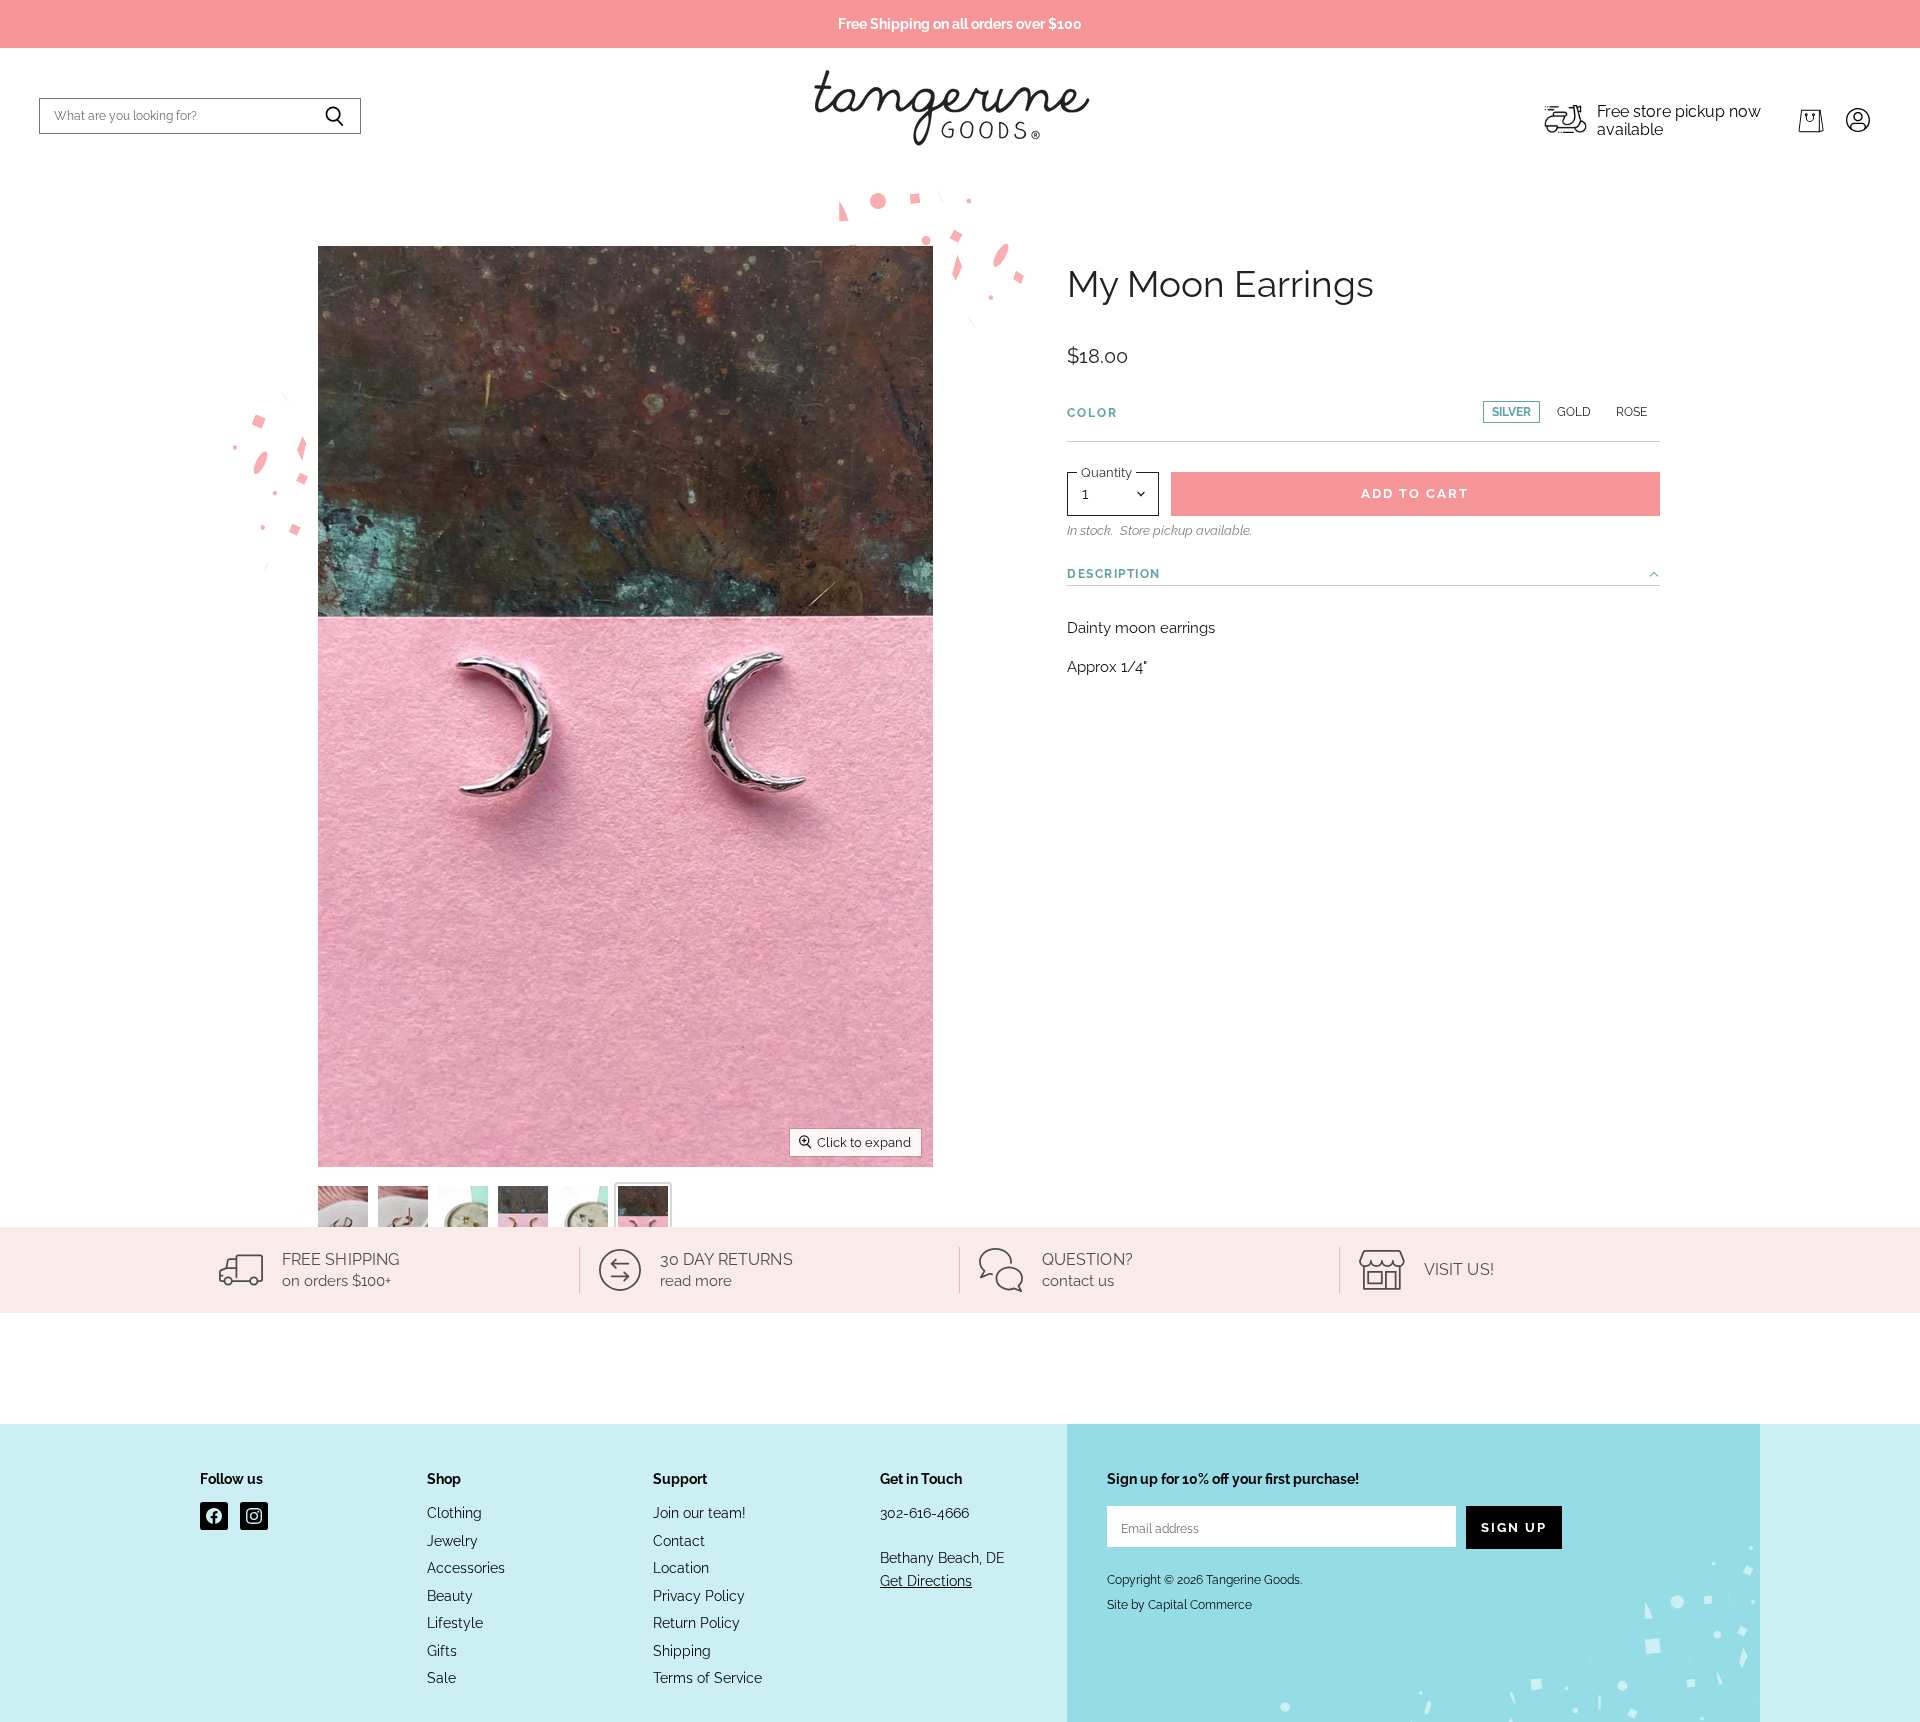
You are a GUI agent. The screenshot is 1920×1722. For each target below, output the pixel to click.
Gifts (442, 1651)
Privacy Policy (699, 1596)
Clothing (454, 1513)
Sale (441, 1678)
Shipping (682, 1651)
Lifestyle (455, 1623)
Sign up (1514, 1527)
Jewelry (452, 1541)
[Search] (334, 116)
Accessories (466, 1568)
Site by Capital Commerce (1179, 1605)
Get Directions (926, 1581)
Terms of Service (707, 1678)
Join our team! (699, 1513)
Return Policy (696, 1623)
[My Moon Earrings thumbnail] (343, 1223)
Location (681, 1568)
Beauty (450, 1596)
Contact (679, 1541)
